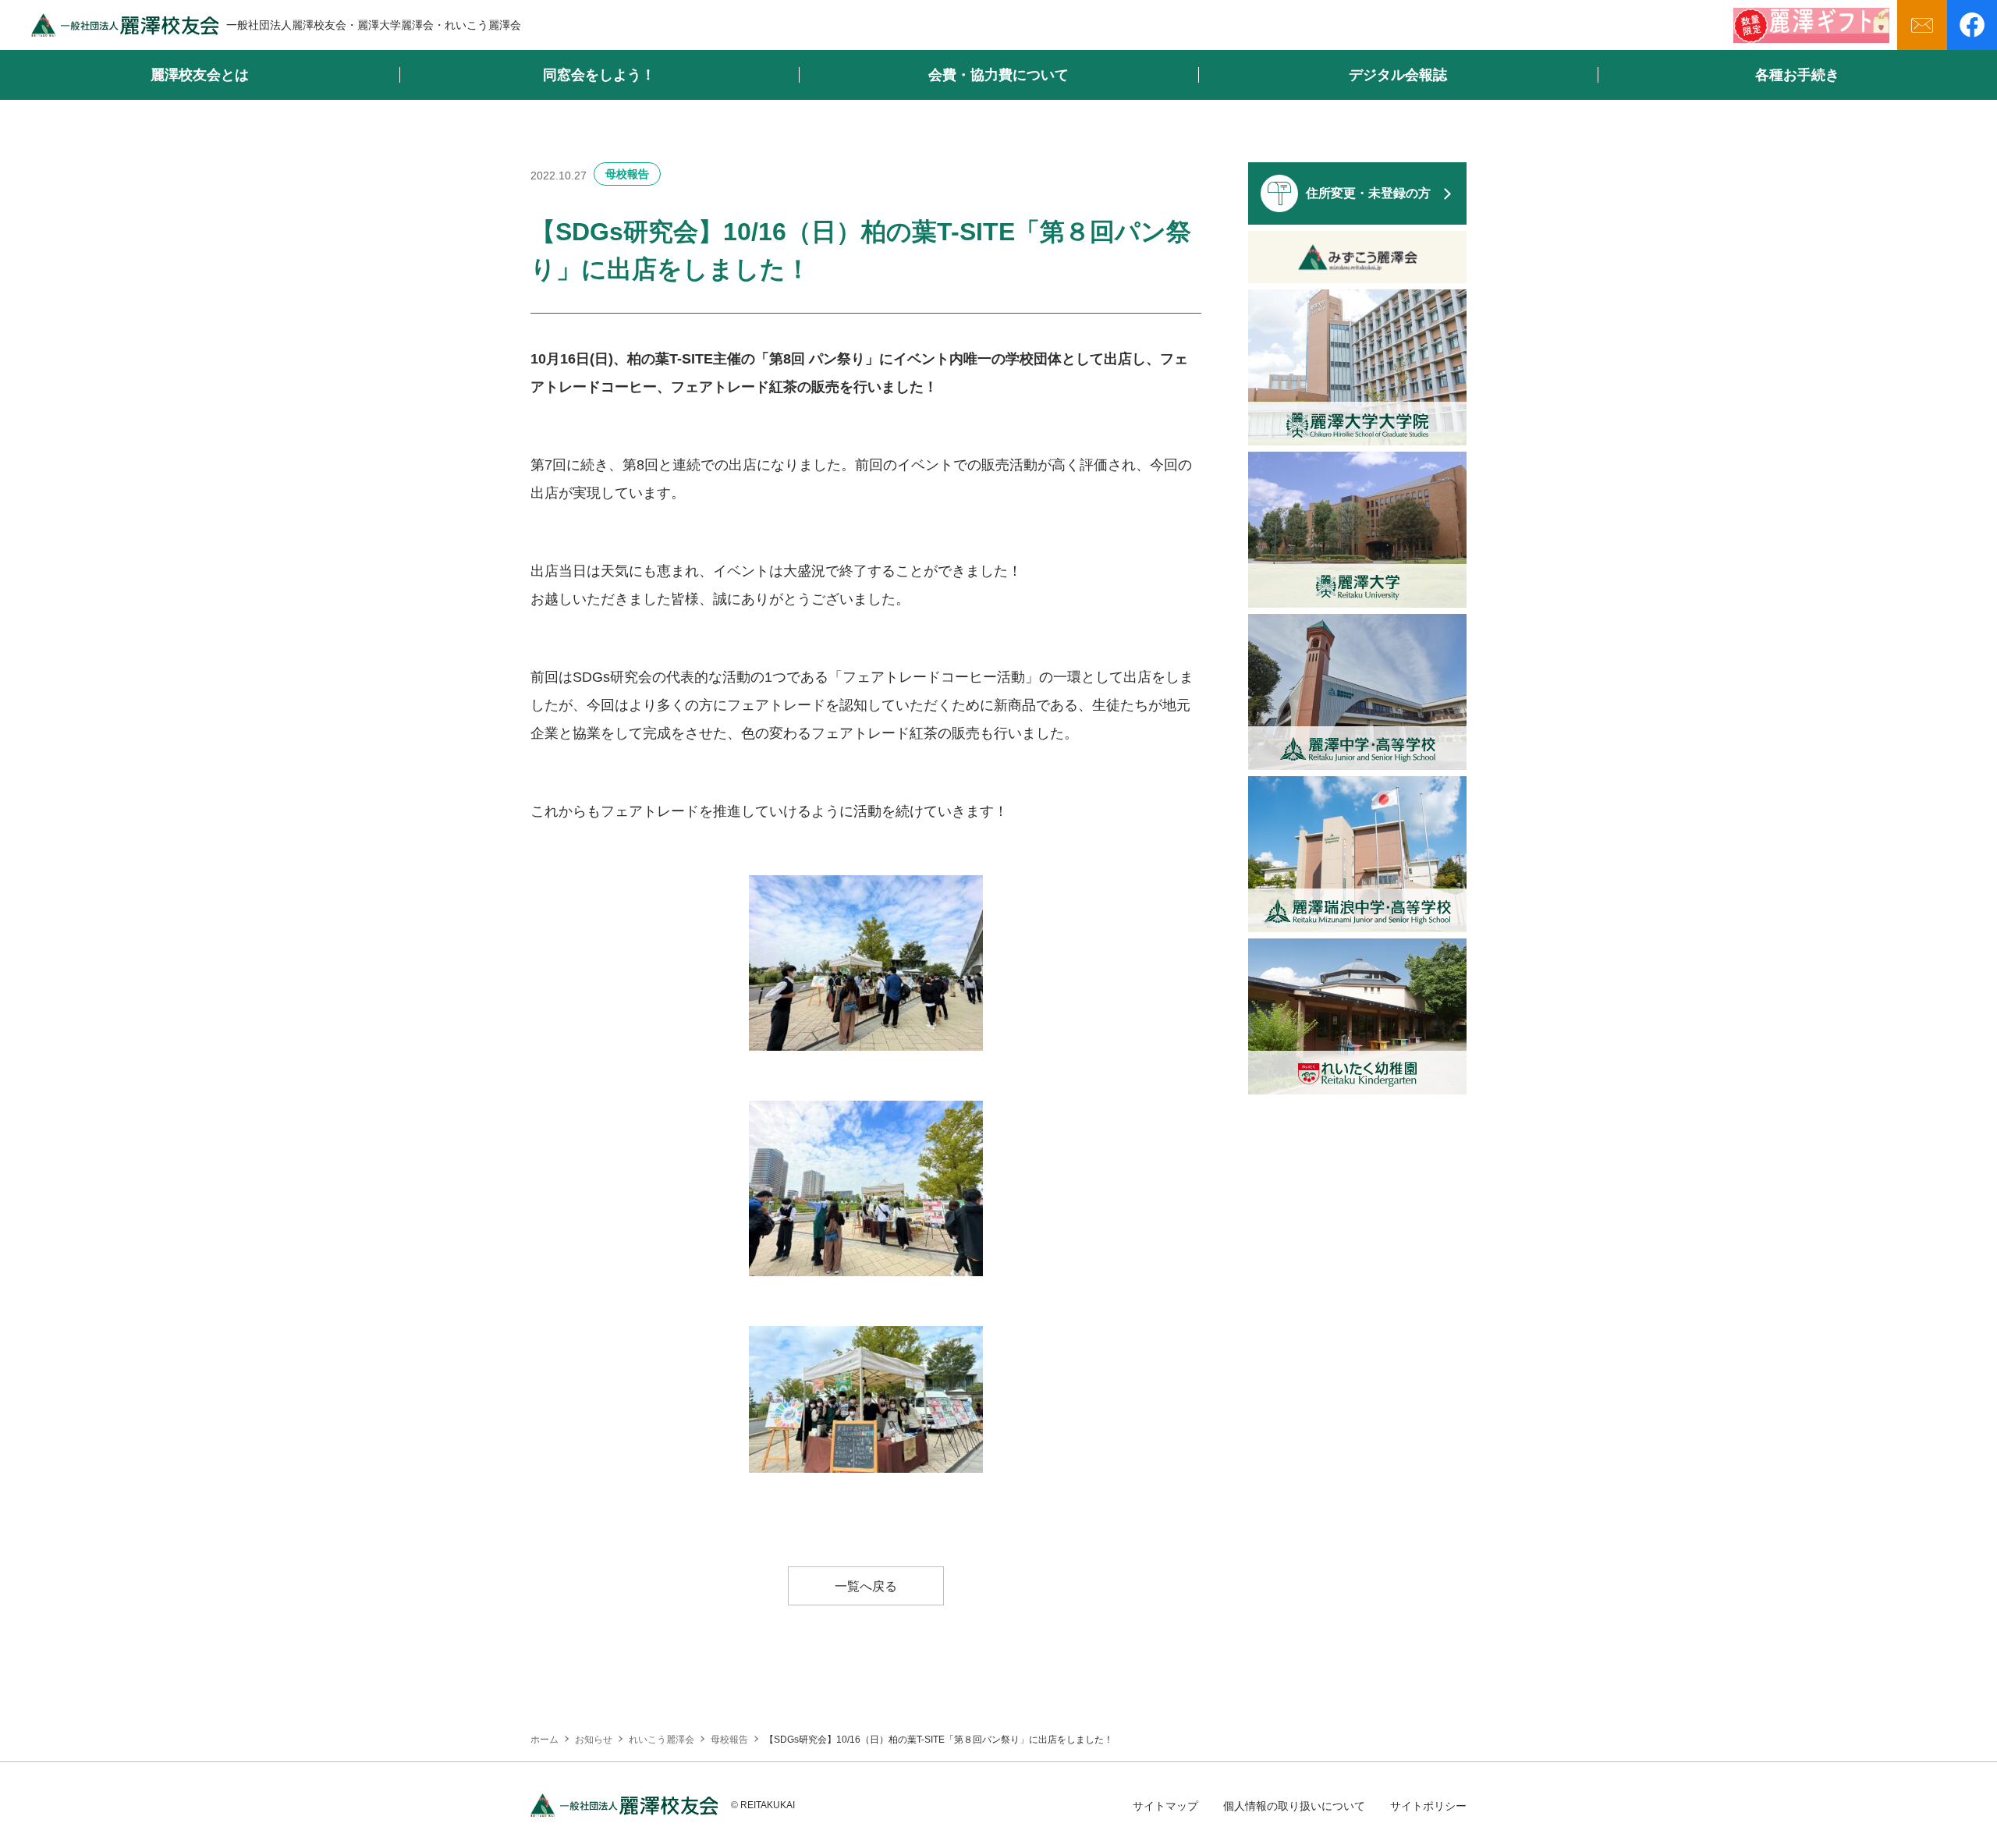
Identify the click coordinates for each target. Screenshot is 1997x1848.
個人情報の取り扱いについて (1294, 1806)
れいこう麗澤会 (662, 1740)
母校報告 (627, 174)
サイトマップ (1165, 1806)
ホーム (544, 1740)
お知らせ (594, 1740)
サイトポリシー (1428, 1806)
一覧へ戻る (866, 1586)
